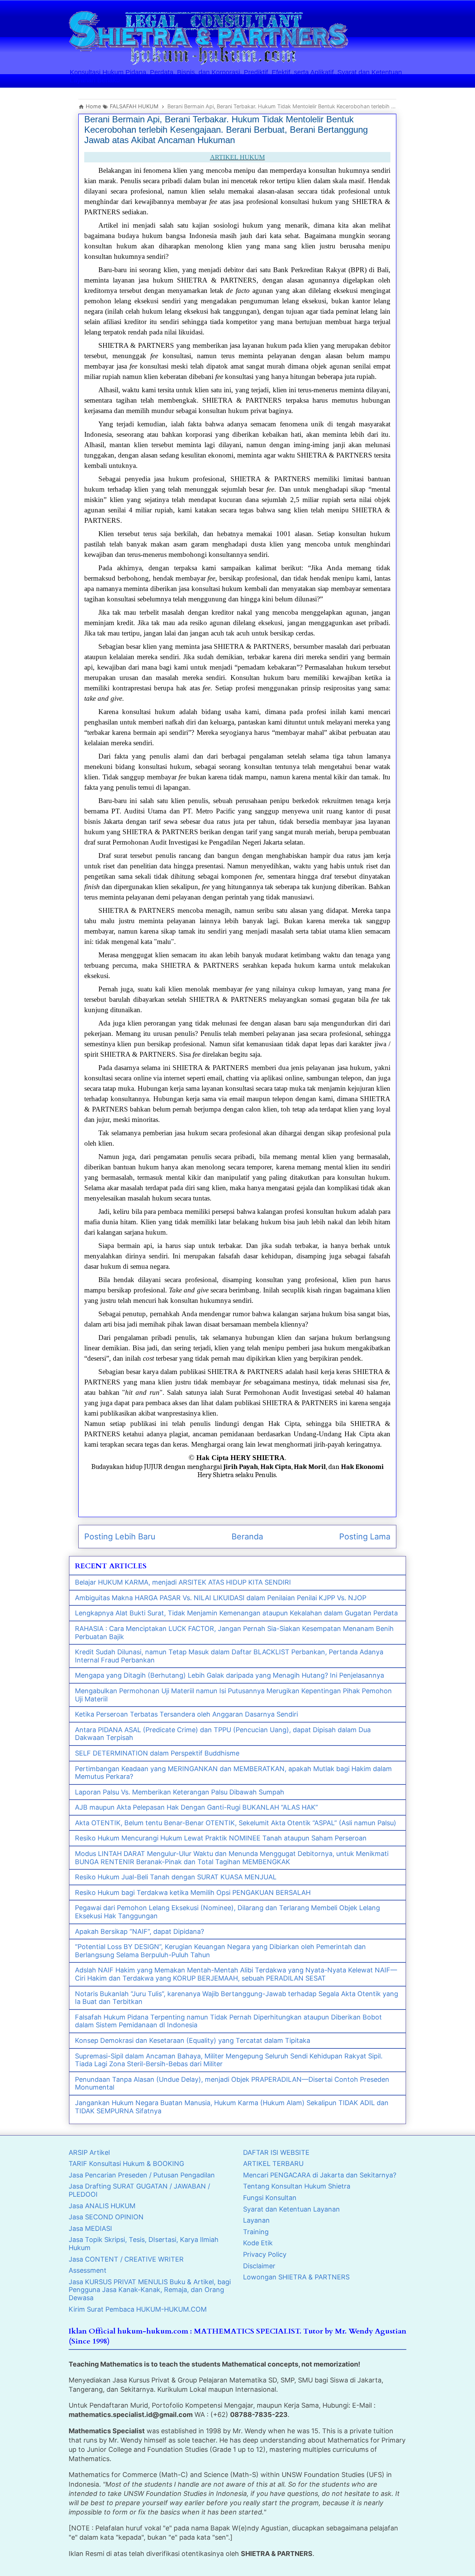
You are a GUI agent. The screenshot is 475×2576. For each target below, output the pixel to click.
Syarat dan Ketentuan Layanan (291, 2209)
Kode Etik (258, 2243)
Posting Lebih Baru (120, 1536)
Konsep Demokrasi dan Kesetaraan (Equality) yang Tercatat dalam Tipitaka (193, 2040)
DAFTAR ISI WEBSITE (276, 2152)
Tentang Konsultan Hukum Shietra (297, 2186)
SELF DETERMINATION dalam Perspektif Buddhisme (157, 1753)
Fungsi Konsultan (270, 2198)
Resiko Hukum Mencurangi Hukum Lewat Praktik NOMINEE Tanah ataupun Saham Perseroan (221, 1838)
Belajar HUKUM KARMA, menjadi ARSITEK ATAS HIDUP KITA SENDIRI (183, 1582)
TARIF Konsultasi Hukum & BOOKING (126, 2164)
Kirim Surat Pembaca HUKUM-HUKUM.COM (138, 2309)
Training (256, 2232)
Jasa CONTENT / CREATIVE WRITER (126, 2259)
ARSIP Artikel (89, 2152)
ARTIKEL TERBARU (273, 2164)
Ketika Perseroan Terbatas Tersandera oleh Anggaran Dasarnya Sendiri (186, 1714)
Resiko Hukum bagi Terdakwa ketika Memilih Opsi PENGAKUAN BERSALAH (193, 1893)
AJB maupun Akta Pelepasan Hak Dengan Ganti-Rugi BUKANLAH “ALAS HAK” (196, 1807)
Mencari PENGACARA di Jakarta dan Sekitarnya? (320, 2175)
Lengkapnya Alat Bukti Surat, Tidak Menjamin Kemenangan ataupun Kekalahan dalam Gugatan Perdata (236, 1613)
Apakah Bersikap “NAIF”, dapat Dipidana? (140, 1931)
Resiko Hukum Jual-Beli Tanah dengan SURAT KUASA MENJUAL (176, 1877)
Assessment (88, 2270)
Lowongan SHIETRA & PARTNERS (296, 2277)
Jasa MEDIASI (90, 2228)
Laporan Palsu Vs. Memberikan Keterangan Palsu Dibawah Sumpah (180, 1792)
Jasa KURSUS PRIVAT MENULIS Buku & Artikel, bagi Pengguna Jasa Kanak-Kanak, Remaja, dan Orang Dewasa (150, 2290)
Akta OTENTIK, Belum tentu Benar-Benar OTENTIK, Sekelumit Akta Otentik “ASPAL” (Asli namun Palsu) (236, 1823)
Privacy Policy (265, 2254)
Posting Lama (365, 1536)
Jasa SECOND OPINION (106, 2217)
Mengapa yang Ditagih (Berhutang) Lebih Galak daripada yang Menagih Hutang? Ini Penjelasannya (230, 1675)
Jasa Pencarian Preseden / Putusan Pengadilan (142, 2175)
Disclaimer (259, 2266)
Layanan (256, 2220)
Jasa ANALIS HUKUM (102, 2206)
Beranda (247, 1536)
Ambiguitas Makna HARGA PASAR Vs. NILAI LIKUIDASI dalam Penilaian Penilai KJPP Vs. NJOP (221, 1598)
